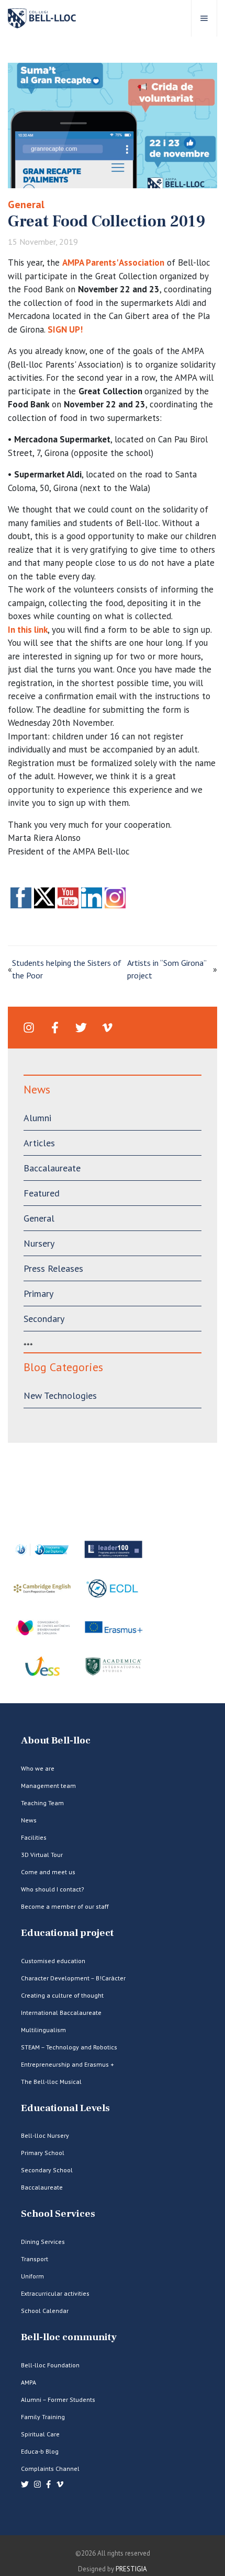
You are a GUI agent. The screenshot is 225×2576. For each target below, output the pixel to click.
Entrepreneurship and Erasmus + (67, 2064)
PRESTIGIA (131, 2569)
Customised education (53, 1961)
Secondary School (47, 2170)
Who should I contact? (53, 1889)
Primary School (43, 2153)
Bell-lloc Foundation (50, 2365)
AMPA (29, 2382)
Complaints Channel (50, 2469)
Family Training (43, 2417)
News (29, 1820)
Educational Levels (65, 2108)
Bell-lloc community (69, 2337)
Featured (42, 1193)
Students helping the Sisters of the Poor (67, 969)
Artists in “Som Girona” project (167, 969)
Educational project (67, 1933)
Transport (35, 2259)
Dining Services (43, 2242)
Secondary (44, 1319)
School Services (58, 2214)
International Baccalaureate (61, 2013)
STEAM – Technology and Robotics (69, 2047)
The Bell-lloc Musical (51, 2082)
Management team (48, 1786)
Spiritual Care (40, 2434)
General (26, 204)
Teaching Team (42, 1803)
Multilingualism (43, 2030)
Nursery (39, 1243)
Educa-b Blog (40, 2451)
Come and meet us (48, 1872)
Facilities (34, 1837)
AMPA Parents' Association (113, 263)
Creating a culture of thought (62, 1995)
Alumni (37, 1118)
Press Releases (53, 1268)
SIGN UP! (65, 329)
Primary (38, 1293)
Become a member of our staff (65, 1906)
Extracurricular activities (55, 2293)
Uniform (32, 2276)
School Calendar (45, 2311)
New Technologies (60, 1395)
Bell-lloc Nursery (45, 2135)
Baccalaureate (52, 1168)
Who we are (38, 1768)
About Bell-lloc (56, 1741)
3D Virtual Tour (42, 1855)
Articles (39, 1143)
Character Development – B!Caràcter (73, 1978)
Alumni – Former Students (58, 2400)
